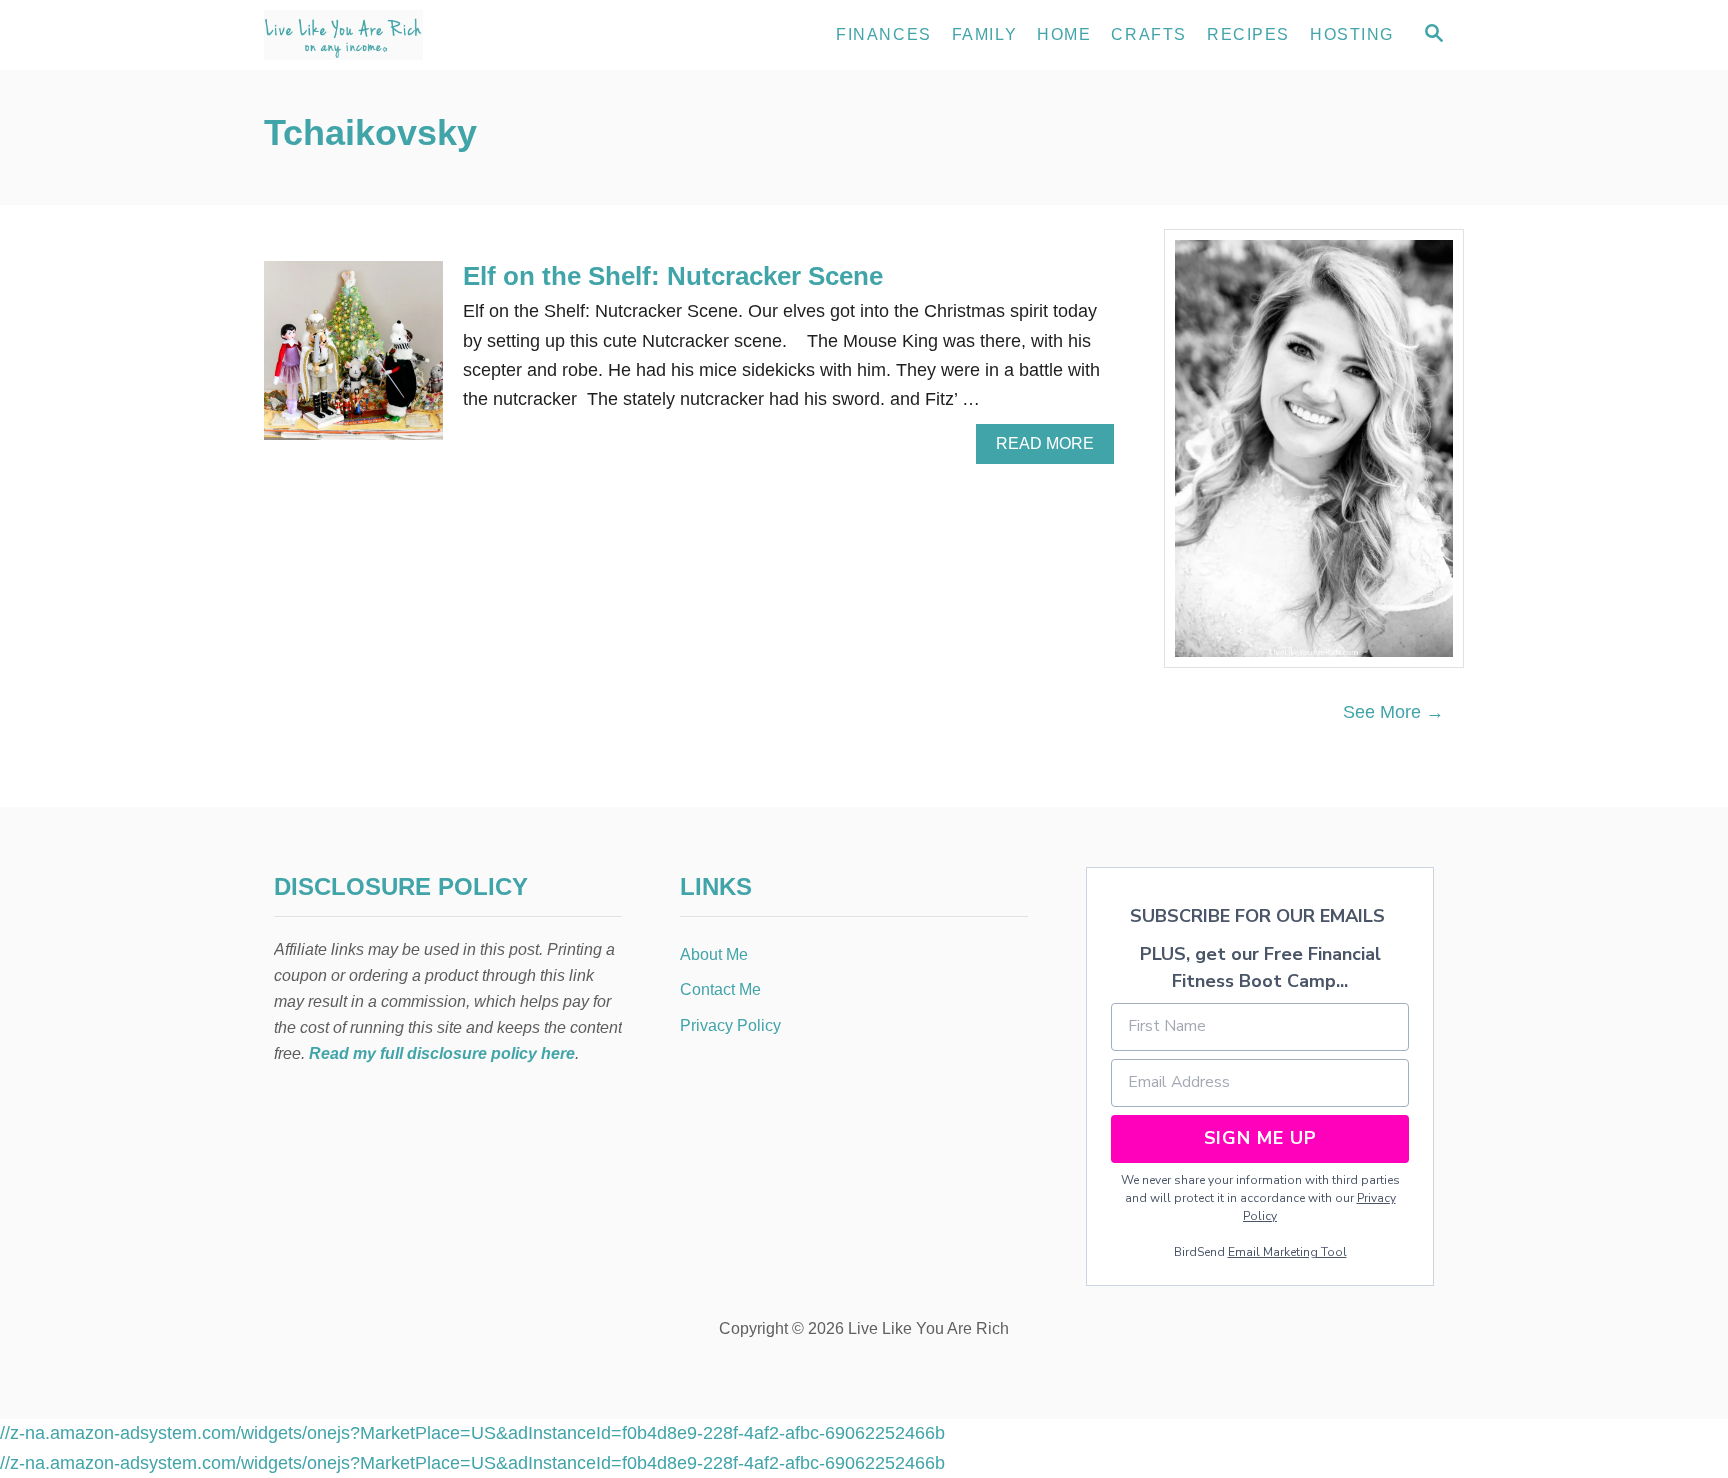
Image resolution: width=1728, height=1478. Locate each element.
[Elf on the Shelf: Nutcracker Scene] (353, 359)
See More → (1393, 712)
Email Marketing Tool (1287, 1252)
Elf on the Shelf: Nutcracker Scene (673, 276)
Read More (1050, 449)
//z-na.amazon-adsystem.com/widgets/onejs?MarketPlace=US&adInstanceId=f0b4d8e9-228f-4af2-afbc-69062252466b (472, 1433)
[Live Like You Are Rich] (444, 35)
